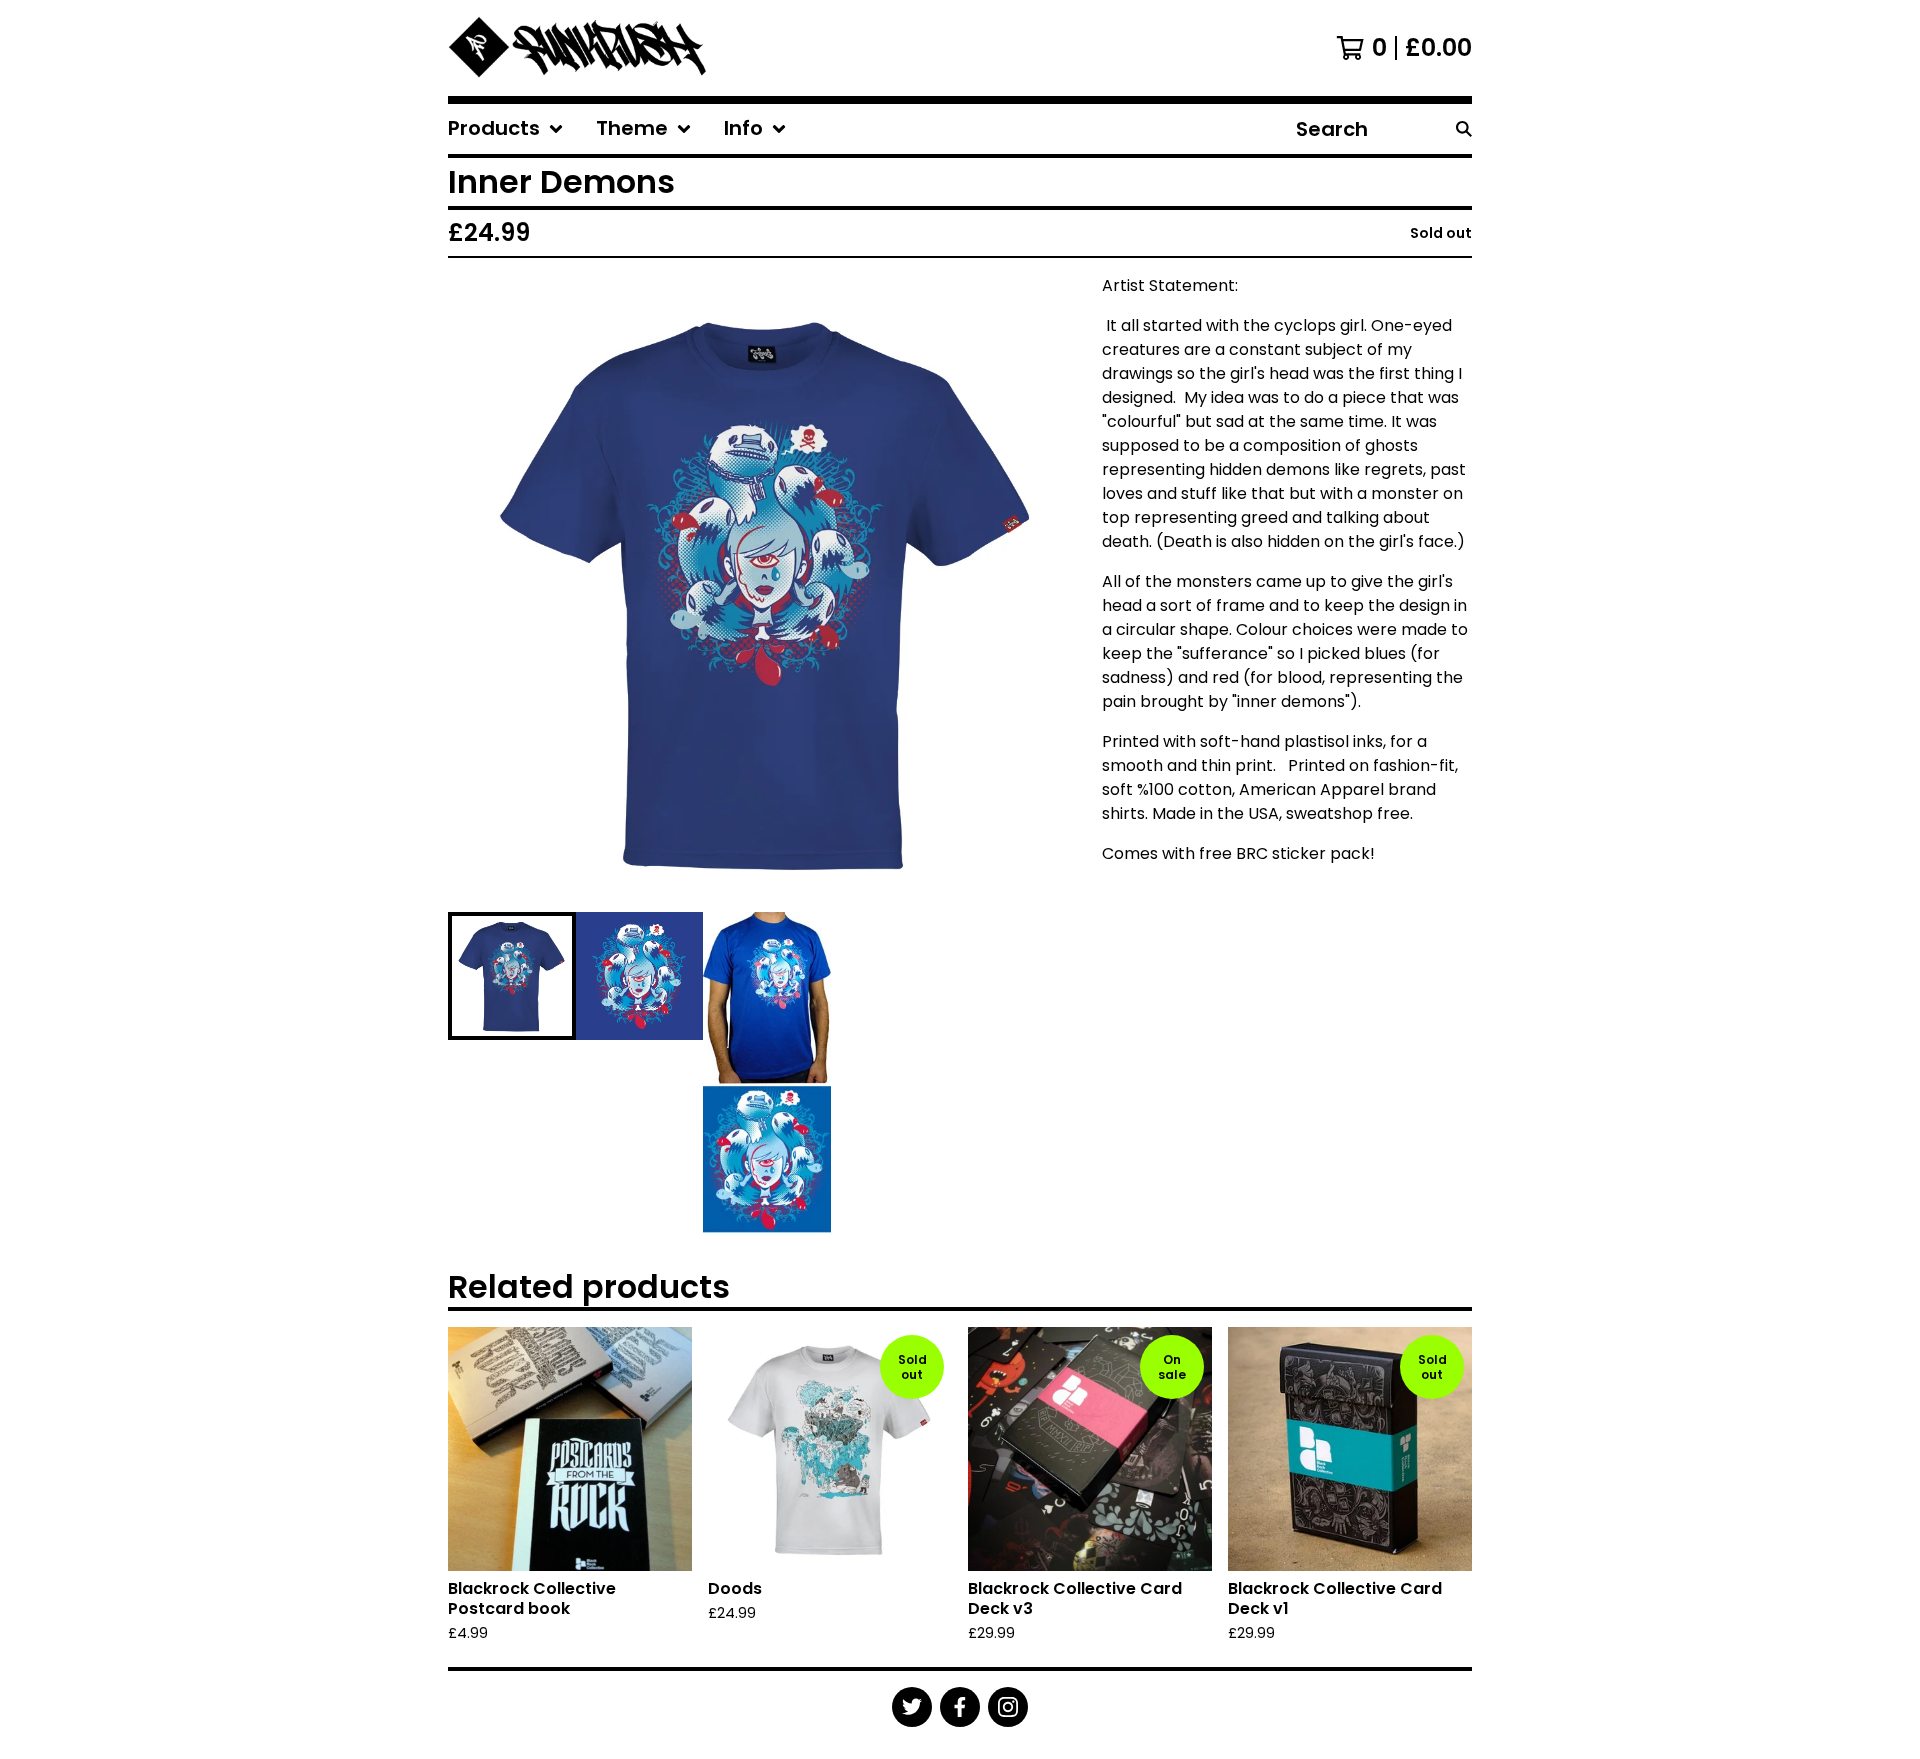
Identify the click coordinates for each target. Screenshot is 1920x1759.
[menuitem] (506, 129)
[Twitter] (912, 1707)
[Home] (579, 48)
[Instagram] (1008, 1707)
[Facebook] (960, 1707)
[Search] (1464, 129)
